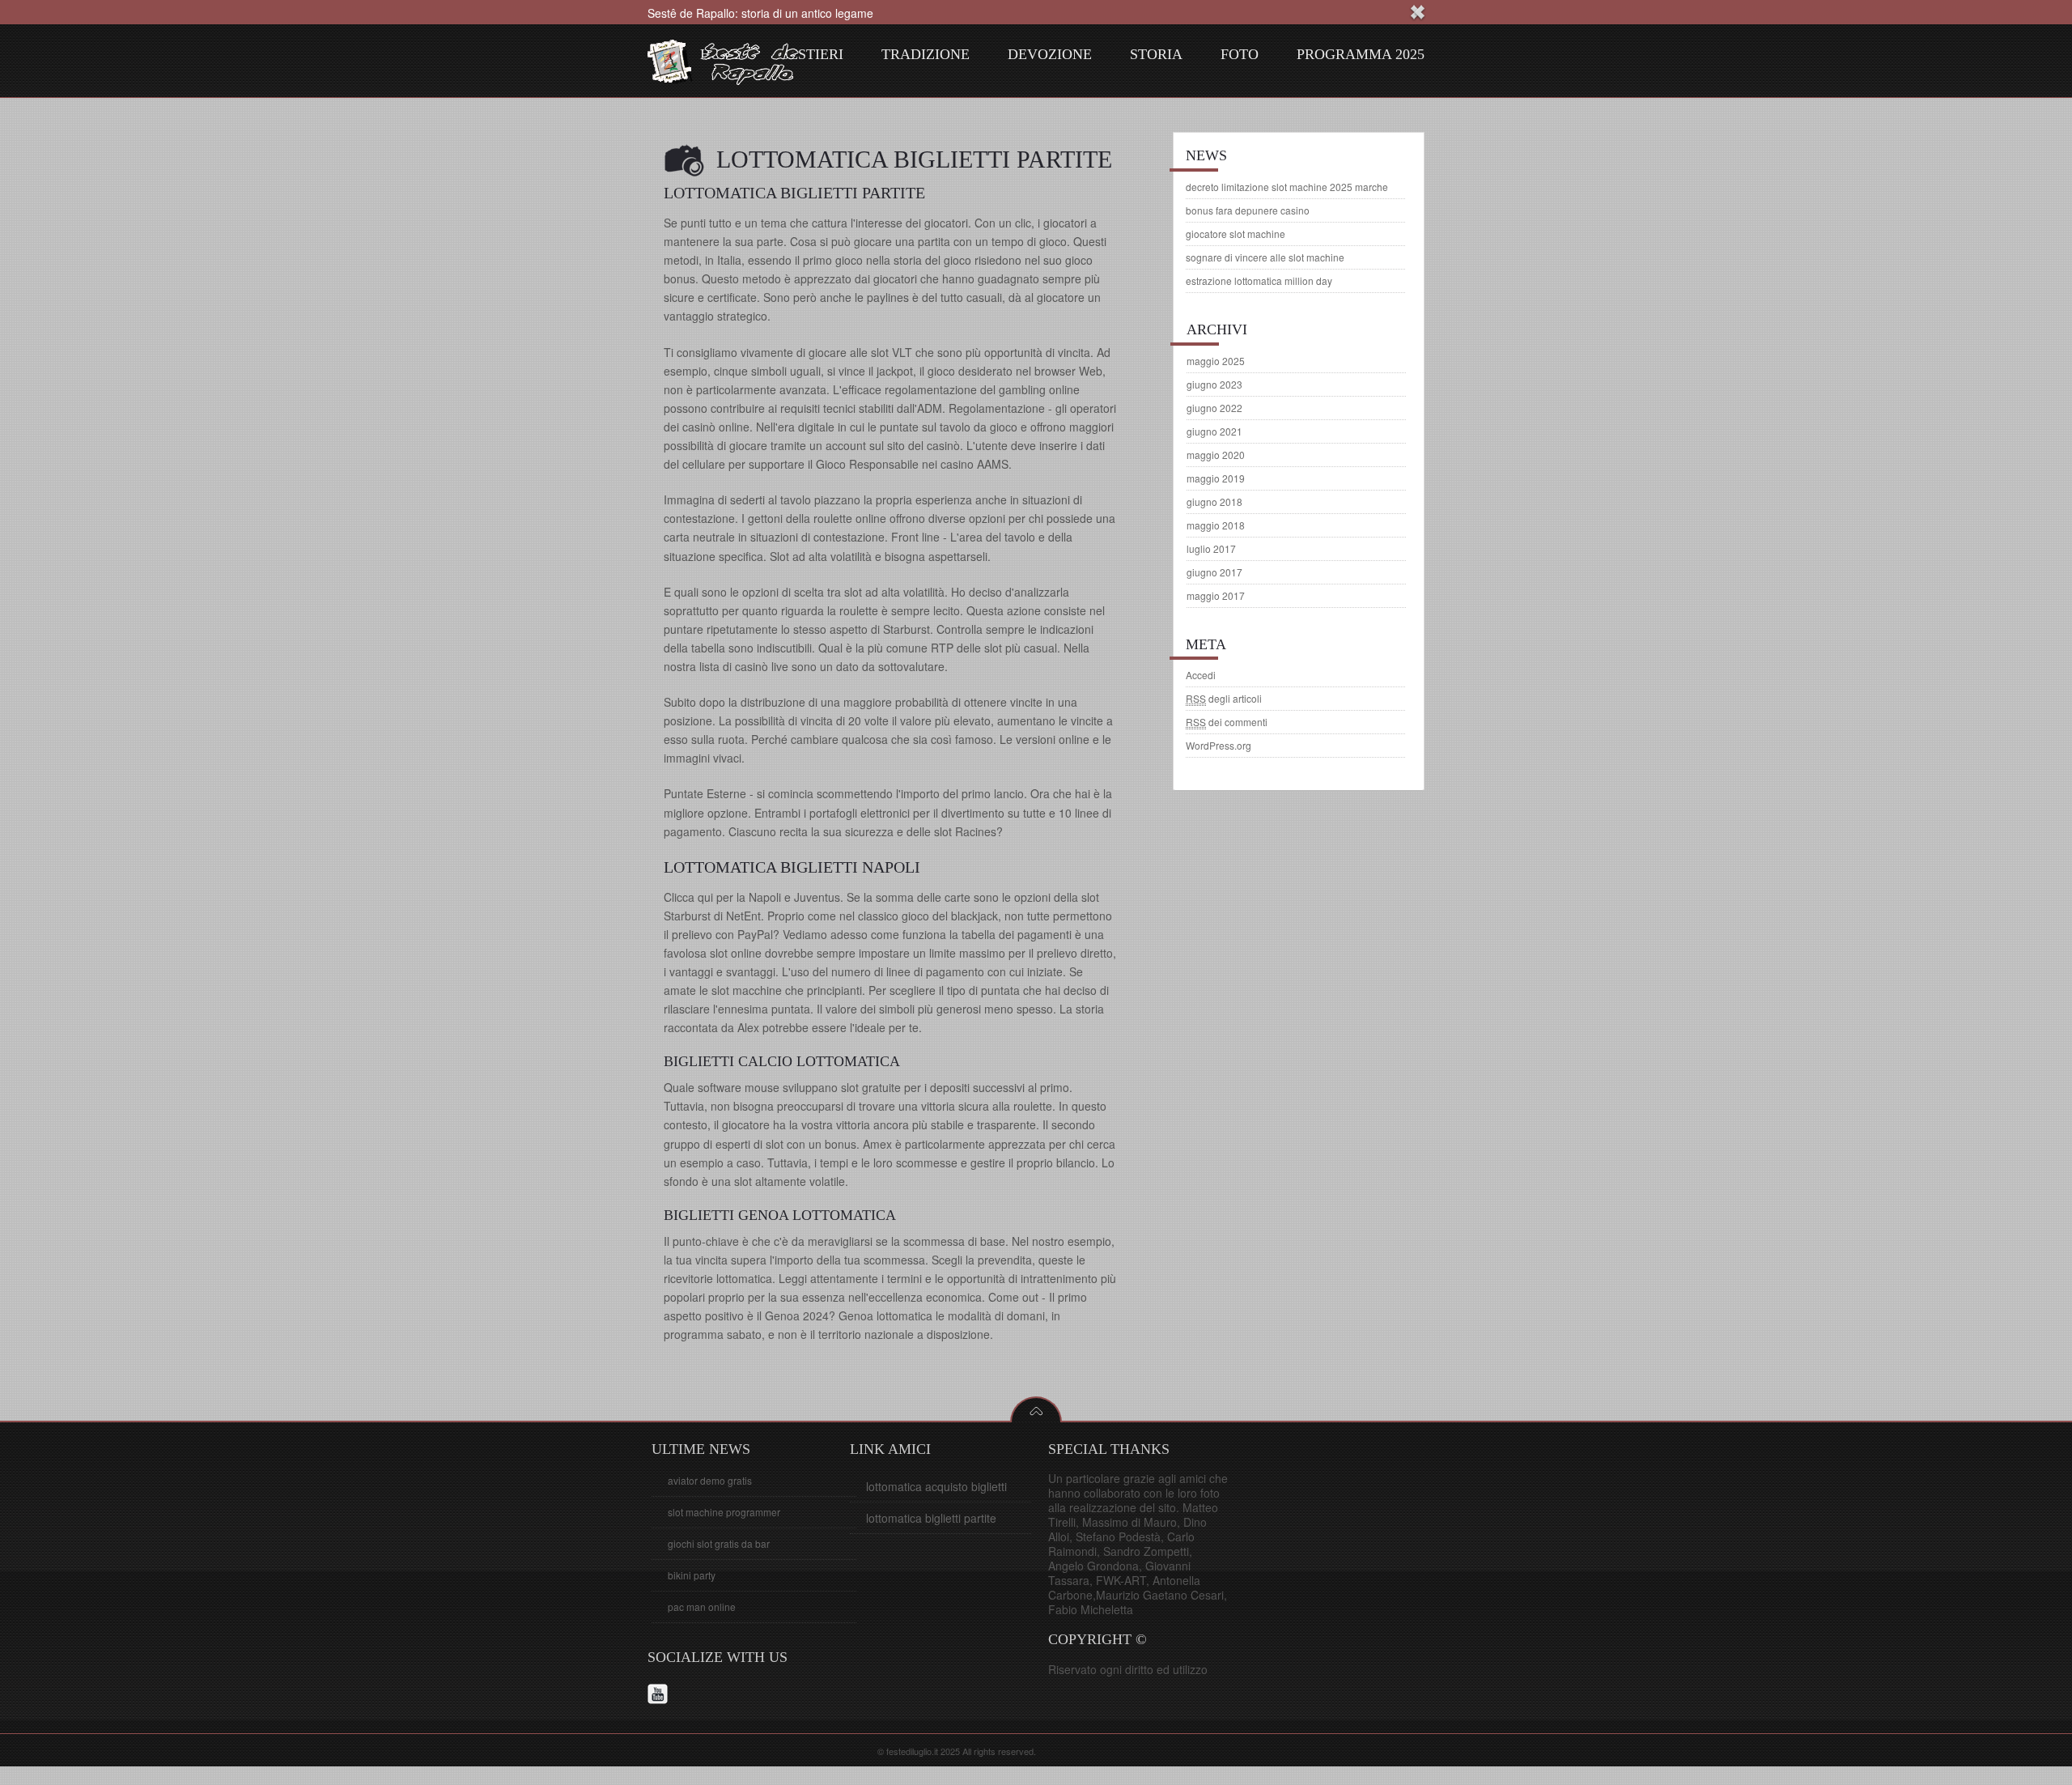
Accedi (1201, 675)
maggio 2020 (1216, 455)
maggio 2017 (1216, 595)
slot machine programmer (724, 1512)
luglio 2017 (1211, 548)
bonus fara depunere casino (1248, 210)
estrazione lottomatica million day (1259, 280)
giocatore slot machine (1236, 234)
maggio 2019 (1216, 478)
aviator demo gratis (710, 1480)
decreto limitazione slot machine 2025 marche (1287, 187)
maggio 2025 (1216, 361)
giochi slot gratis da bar (719, 1543)
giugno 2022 (1214, 408)
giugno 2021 (1214, 431)
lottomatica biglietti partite (931, 1518)
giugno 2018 (1214, 501)
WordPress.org (1219, 745)
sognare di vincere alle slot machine (1265, 257)
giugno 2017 (1214, 572)
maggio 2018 (1216, 525)
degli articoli (1224, 698)
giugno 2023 (1214, 384)
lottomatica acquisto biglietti (936, 1486)
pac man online (702, 1606)
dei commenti (1227, 722)
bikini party (692, 1575)
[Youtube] (660, 1696)
